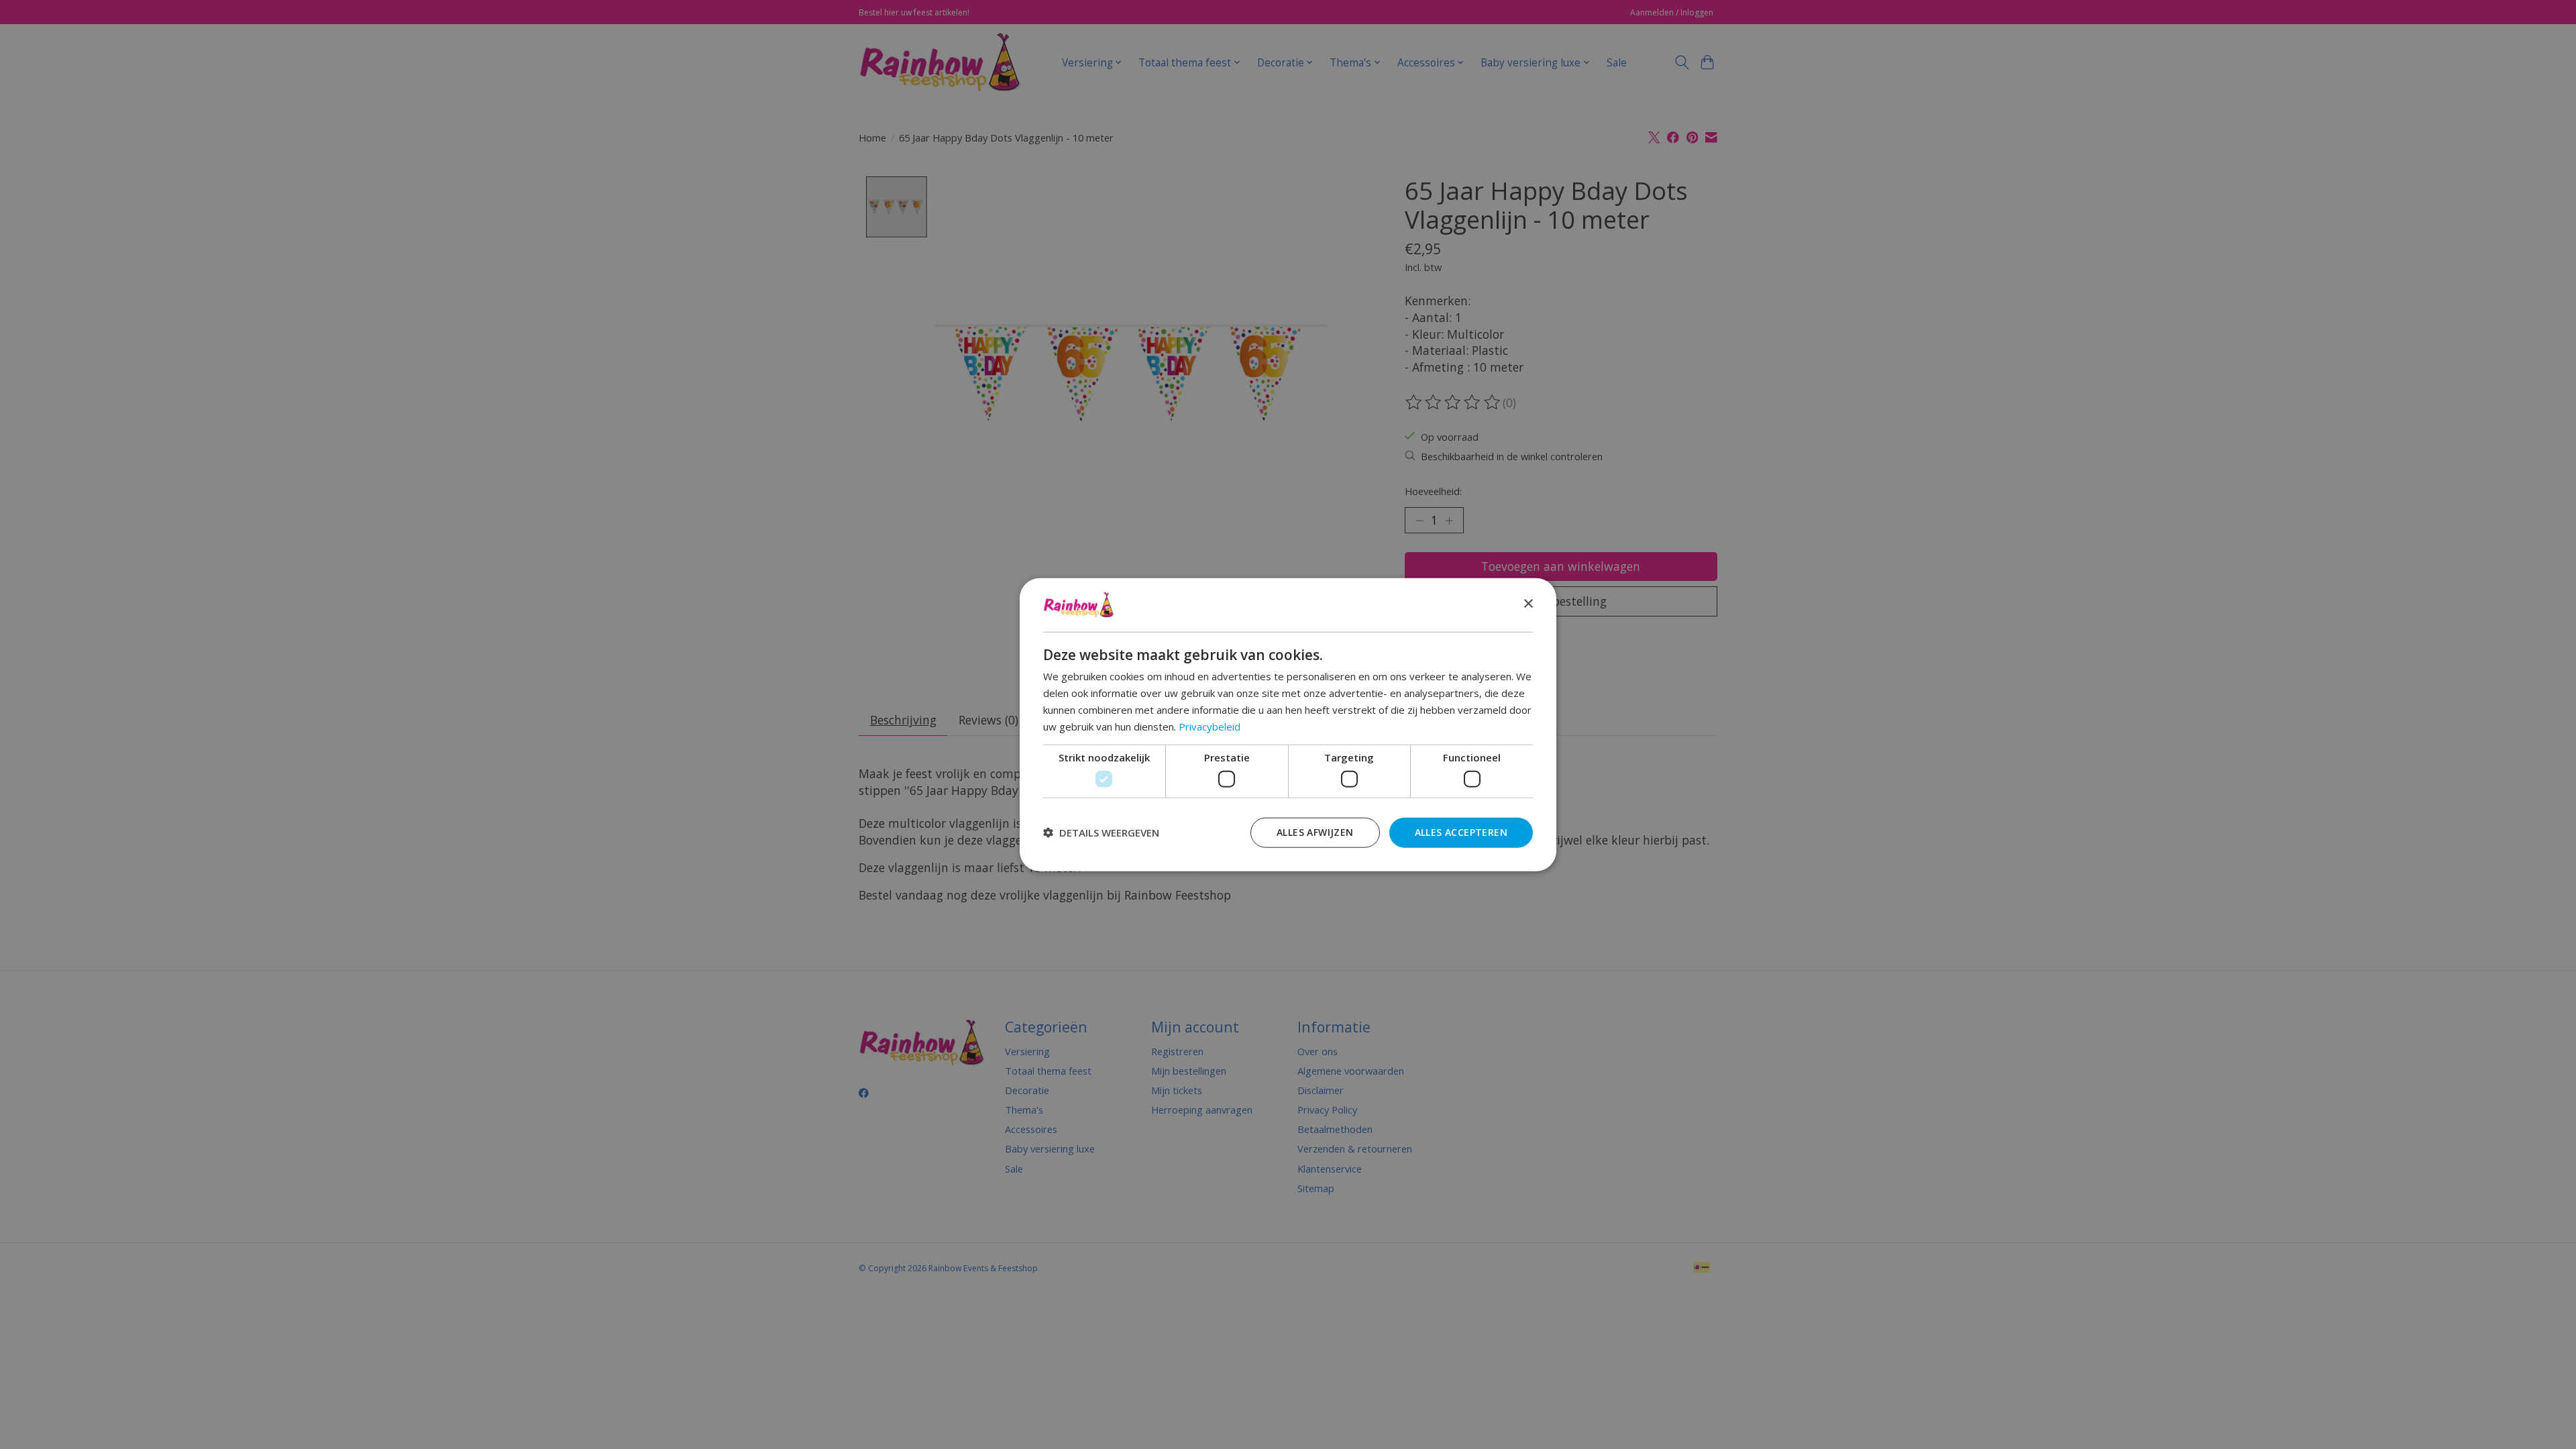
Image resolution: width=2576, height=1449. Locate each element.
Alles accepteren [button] (1461, 831)
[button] (1101, 833)
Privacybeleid (1210, 726)
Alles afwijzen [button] (1315, 831)
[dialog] (1288, 725)
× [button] (1528, 604)
